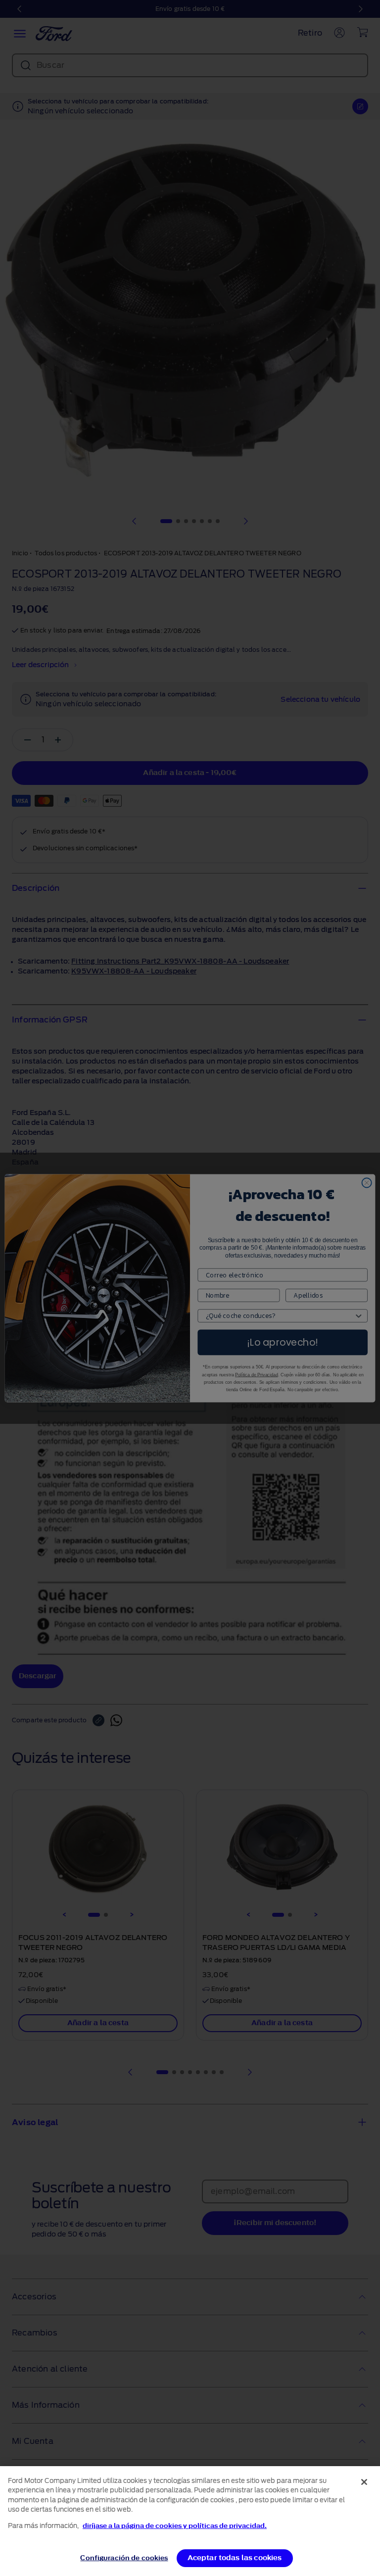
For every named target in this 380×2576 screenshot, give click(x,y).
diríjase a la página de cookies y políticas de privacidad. (175, 2526)
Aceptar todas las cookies (235, 2558)
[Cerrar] (364, 2482)
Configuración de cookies (124, 2558)
